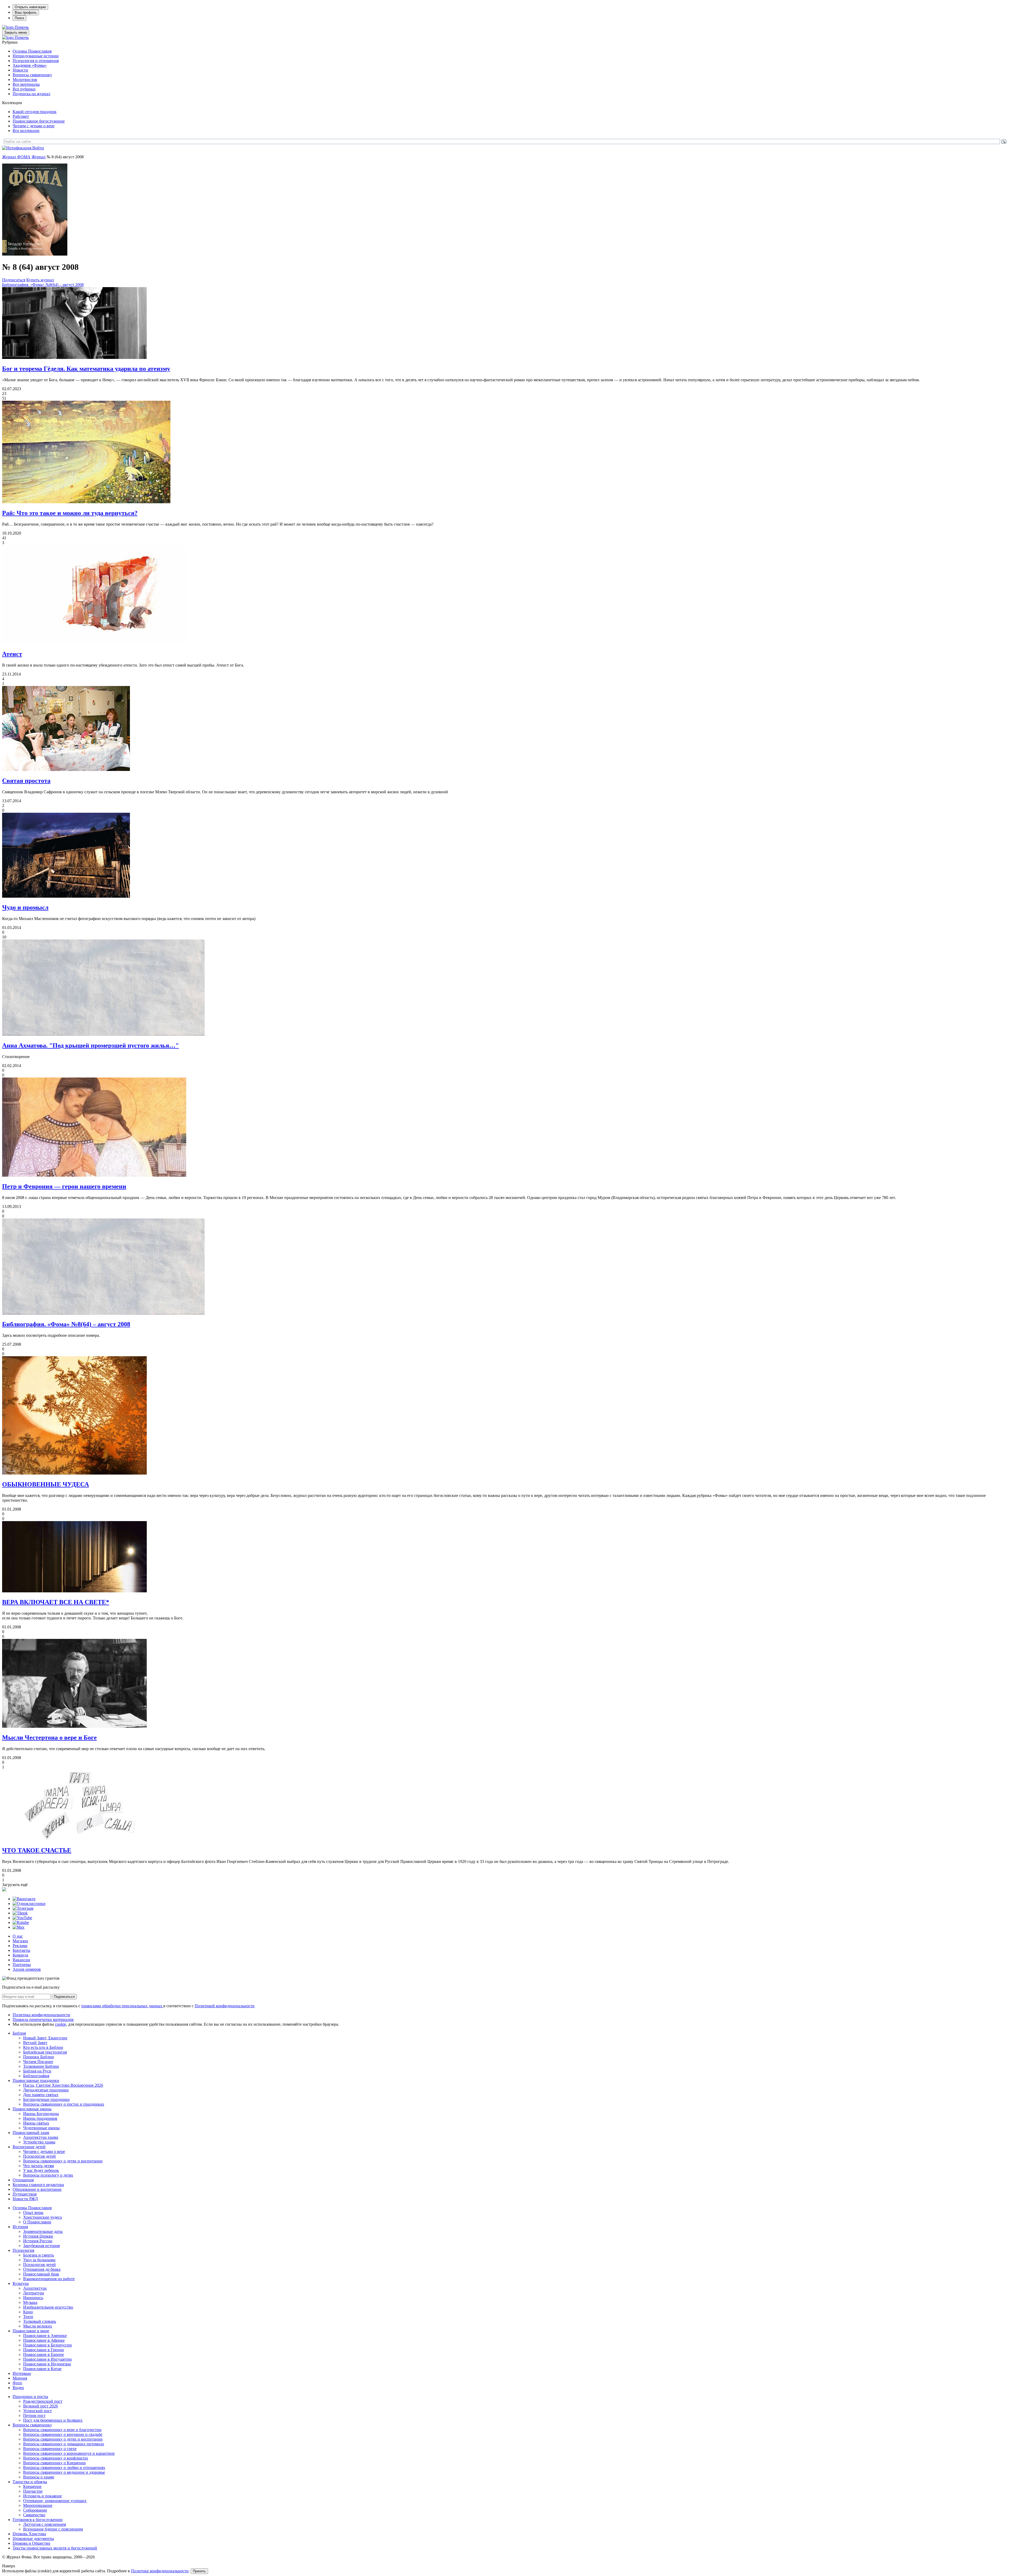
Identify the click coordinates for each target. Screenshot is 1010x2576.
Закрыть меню (16, 32)
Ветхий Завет (35, 2043)
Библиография (36, 2076)
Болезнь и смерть (39, 2255)
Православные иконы (32, 2109)
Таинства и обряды (30, 2482)
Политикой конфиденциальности (225, 2006)
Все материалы (26, 84)
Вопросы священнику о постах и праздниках (64, 2104)
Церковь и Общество (31, 2543)
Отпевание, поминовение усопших (55, 2501)
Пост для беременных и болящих (53, 2420)
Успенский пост (37, 2411)
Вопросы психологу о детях (48, 2175)
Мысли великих (38, 2326)
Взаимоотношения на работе (49, 2279)
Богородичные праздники (46, 2099)
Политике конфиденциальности (160, 2571)
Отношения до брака (42, 2269)
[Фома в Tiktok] (20, 1913)
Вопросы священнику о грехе (50, 2449)
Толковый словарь (40, 2321)
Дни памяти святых (41, 2095)
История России (38, 2241)
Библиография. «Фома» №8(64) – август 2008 (43, 285)
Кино (28, 2312)
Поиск (19, 18)
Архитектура (35, 2288)
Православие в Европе (44, 2354)
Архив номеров (27, 1969)
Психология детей (39, 2156)
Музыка (30, 2302)
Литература (34, 2293)
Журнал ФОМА (16, 157)
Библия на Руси (37, 2071)
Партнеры (22, 1965)
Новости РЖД (25, 2199)
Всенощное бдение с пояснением (53, 2529)
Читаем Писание (38, 2062)
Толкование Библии (41, 2066)
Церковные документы (33, 2539)
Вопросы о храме (39, 2477)
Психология (23, 2250)
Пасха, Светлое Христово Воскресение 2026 (63, 2085)
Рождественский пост (43, 2401)
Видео (18, 2388)
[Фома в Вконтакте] (24, 1899)
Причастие (33, 2491)
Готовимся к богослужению (38, 2520)
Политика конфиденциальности (41, 2015)
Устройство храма (39, 2142)
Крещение (32, 2486)
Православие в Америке (45, 2336)
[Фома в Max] (19, 1927)
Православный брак (41, 2274)
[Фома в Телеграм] (23, 1908)
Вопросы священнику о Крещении (54, 2463)
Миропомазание (38, 2505)
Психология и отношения (36, 61)
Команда (20, 1955)
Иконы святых (36, 2123)
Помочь (22, 27)
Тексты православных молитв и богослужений (55, 2548)
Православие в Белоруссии (47, 2345)
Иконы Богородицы (41, 2114)
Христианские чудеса (42, 2217)
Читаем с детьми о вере (34, 126)
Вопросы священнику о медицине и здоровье (64, 2472)
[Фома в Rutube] (21, 1922)
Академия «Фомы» (30, 65)
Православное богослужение (39, 121)
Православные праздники (36, 2080)
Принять (199, 2571)
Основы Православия (32, 51)
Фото (17, 2383)
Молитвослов (25, 80)
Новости (20, 70)
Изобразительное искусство (48, 2307)
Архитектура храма (41, 2137)
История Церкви (38, 2236)
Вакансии (21, 1960)
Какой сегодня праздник (35, 112)
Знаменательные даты (43, 2231)
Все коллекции (26, 131)
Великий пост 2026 (41, 2406)
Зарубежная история (41, 2246)
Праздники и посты (30, 2397)
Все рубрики (24, 89)
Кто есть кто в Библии (43, 2047)
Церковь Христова (29, 2534)
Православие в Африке (44, 2340)
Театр (28, 2317)
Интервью (22, 2373)
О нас (18, 1936)
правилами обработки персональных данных (122, 2006)
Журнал (39, 157)
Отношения (23, 2180)
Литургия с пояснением (45, 2524)
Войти (38, 148)
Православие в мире (31, 2331)
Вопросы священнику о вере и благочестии (62, 2430)
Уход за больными (39, 2260)
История (20, 2227)
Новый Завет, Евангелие (45, 2038)
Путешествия (25, 2194)
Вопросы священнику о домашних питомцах (64, 2444)
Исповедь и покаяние (42, 2496)
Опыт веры (33, 2212)
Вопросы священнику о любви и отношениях (64, 2468)
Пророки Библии (39, 2057)
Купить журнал (40, 280)
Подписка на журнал (31, 94)
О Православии (37, 2222)
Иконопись (33, 2298)
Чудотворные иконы (41, 2128)
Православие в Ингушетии (47, 2359)
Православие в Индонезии (47, 2364)
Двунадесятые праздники (46, 2090)
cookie (60, 2024)
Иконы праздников (40, 2118)
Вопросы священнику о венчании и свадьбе (63, 2434)
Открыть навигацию (30, 7)
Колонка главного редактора (38, 2185)
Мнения (20, 2378)
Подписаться (14, 280)
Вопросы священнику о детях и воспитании (63, 2161)
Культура (21, 2283)
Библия (19, 2033)
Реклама (20, 1946)
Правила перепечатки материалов (43, 2019)
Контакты (21, 1950)
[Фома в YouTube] (22, 1918)
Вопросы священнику (32, 75)
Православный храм (31, 2133)
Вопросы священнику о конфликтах (56, 2458)
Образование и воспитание (37, 2189)
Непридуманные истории (36, 56)
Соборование (35, 2510)
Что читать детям (39, 2166)
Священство (34, 2515)
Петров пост (34, 2415)
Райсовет (21, 116)
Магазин (20, 1941)
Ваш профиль (26, 12)
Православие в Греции (44, 2350)
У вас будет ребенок (41, 2170)
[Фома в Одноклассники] (29, 1904)
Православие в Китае (42, 2369)
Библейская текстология (45, 2052)
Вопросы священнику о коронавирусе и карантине (69, 2453)
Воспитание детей (29, 2147)
